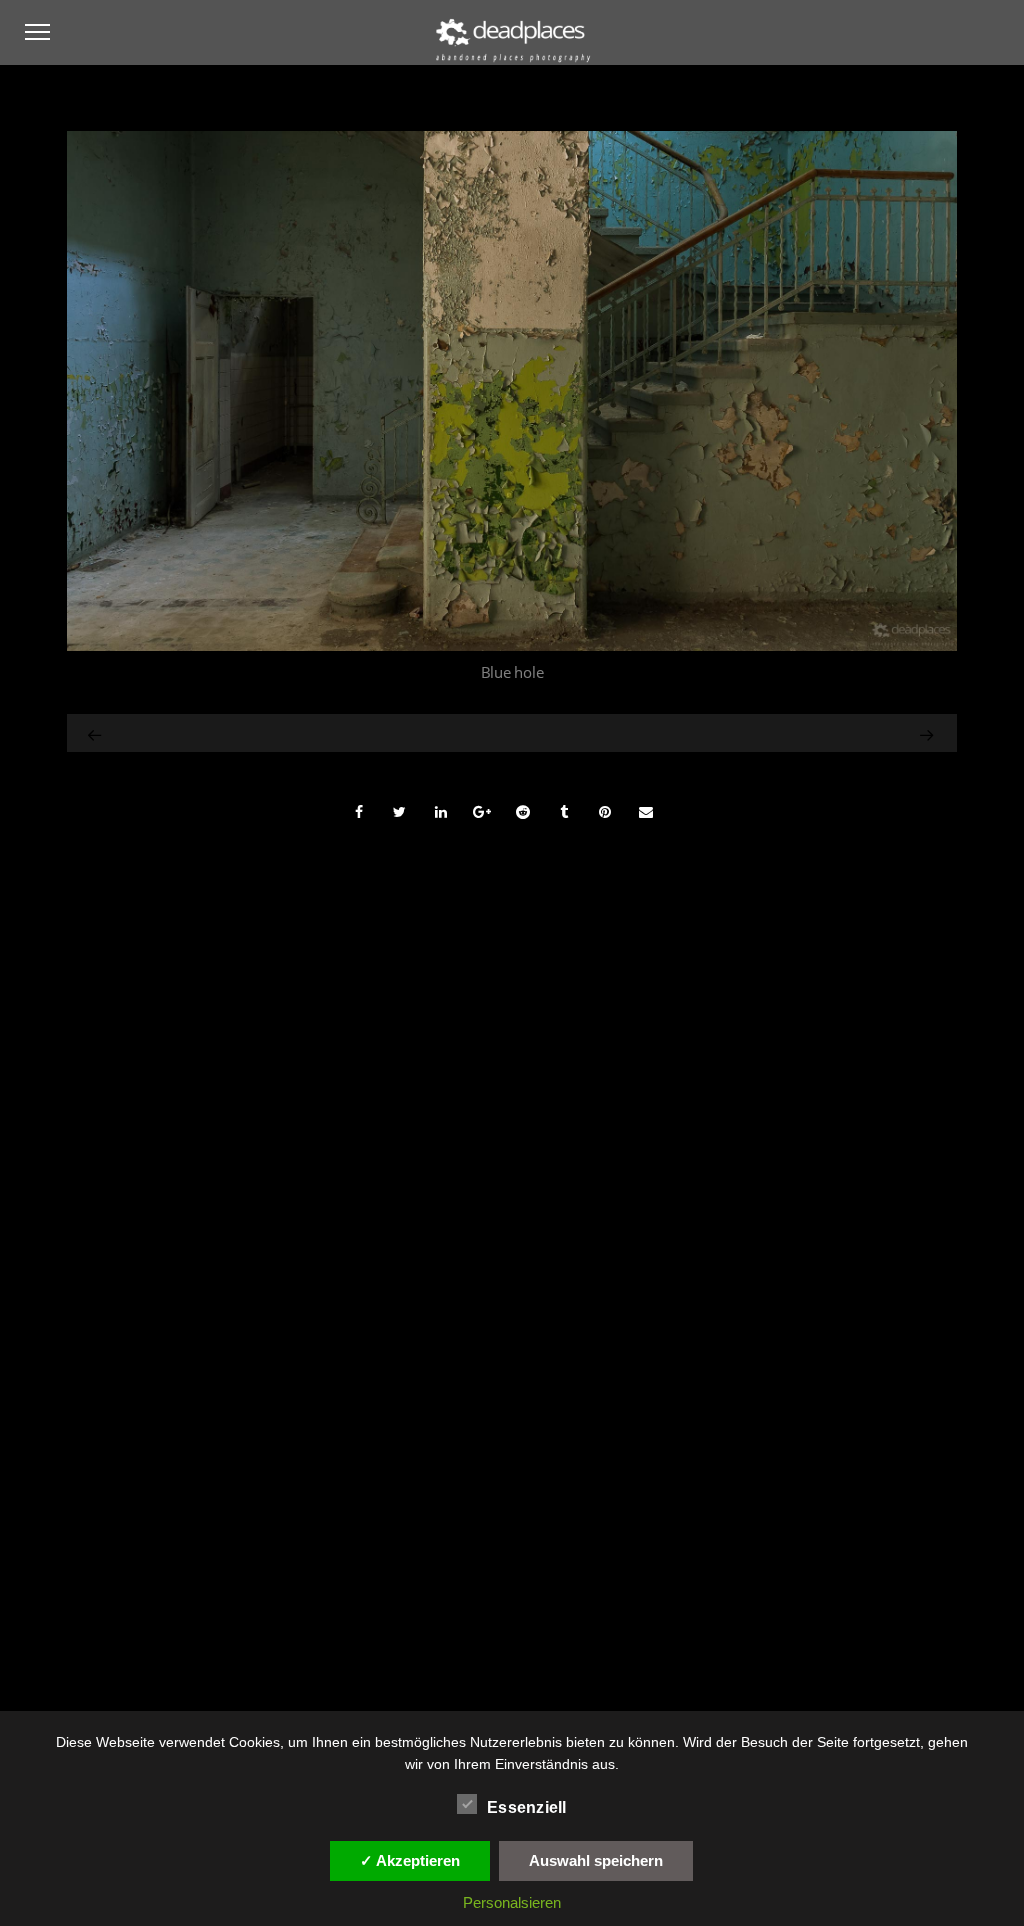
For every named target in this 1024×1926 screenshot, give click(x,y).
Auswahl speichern (596, 1860)
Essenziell (527, 1807)
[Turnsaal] (96, 733)
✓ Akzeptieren (410, 1860)
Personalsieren (512, 1902)
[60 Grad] (810, 733)
